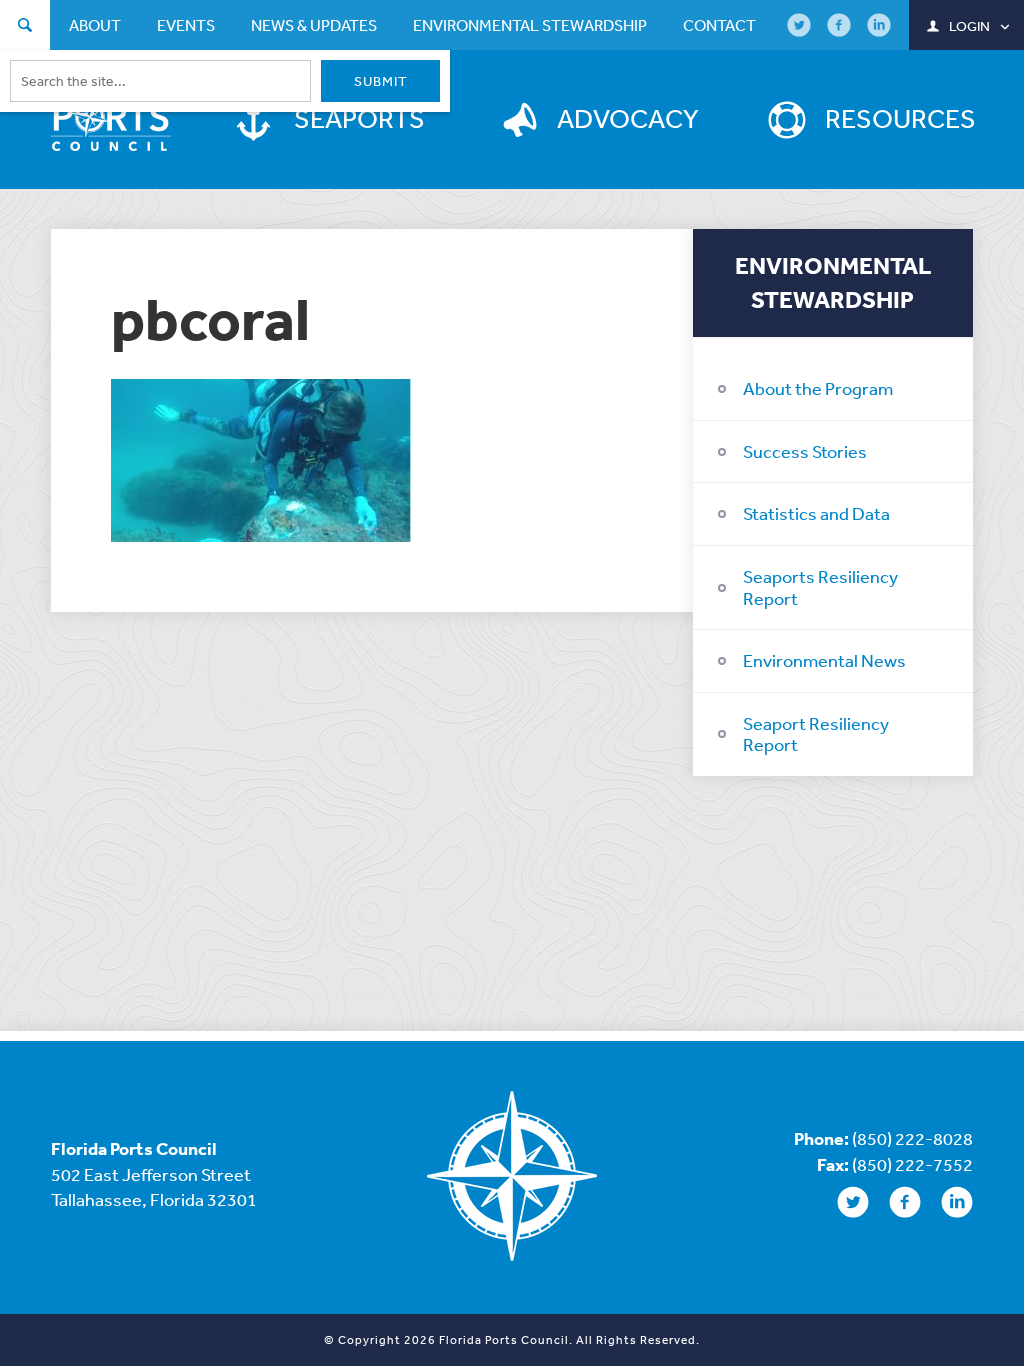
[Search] (25, 27)
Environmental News (824, 660)
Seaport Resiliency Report (816, 734)
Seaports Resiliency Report (820, 587)
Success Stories (805, 451)
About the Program (818, 388)
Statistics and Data (816, 513)
